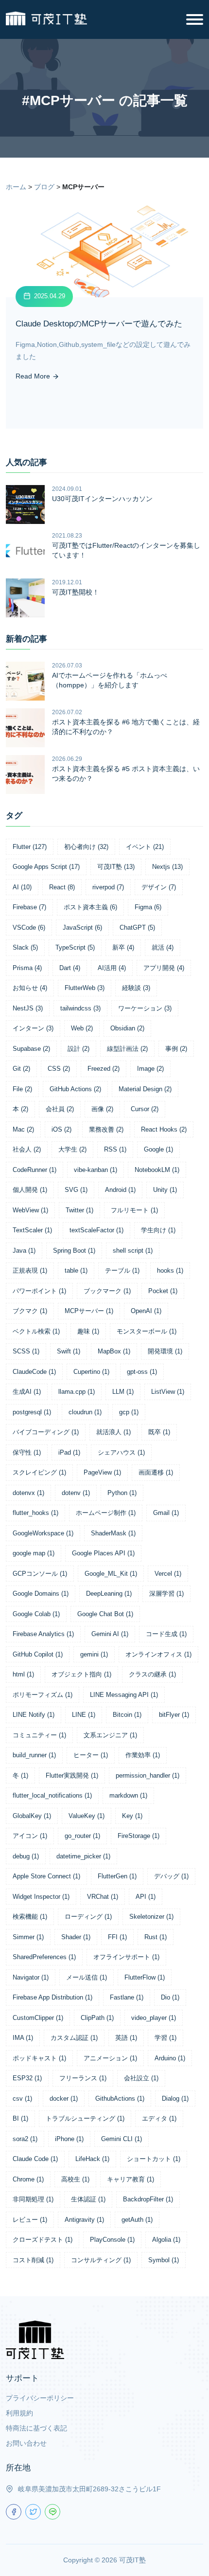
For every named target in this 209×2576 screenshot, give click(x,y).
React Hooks (164, 1129)
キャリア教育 (131, 2179)
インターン (33, 1028)
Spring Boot (74, 1251)
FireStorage (139, 1836)
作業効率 (143, 1755)
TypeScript (75, 947)
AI (22, 887)
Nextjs (167, 867)
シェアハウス (121, 1452)
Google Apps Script (46, 867)
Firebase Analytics (43, 1634)
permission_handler (148, 1775)
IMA (23, 2038)
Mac (23, 1129)
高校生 (75, 2179)
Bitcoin (127, 1715)
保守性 (27, 1452)
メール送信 (87, 1977)
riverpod (108, 887)
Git (21, 1069)
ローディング (88, 1917)
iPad (69, 1452)
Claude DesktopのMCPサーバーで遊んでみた (99, 324)
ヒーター (91, 1755)
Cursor (145, 1109)
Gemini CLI (122, 2139)
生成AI (27, 1392)
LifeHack (92, 2159)
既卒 (159, 1432)
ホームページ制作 (106, 1513)
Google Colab (36, 1614)
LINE (84, 1715)
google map (34, 1553)
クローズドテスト (43, 2240)
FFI (117, 1937)
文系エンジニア (110, 1735)
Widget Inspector (41, 1897)
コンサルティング (101, 2260)
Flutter (30, 847)
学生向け (158, 1230)
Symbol (164, 2260)
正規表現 (30, 1270)
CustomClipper (38, 2018)
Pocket (163, 1291)
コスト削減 (33, 2260)
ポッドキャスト (39, 2058)
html (23, 1674)
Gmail (166, 1513)
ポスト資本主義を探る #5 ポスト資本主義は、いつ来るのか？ (126, 774)
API (146, 1897)
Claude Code (35, 2159)
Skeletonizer (151, 1917)
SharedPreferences (44, 1957)
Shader (76, 1937)
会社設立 (141, 2078)
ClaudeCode (34, 1372)
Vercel (168, 1574)
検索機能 (30, 1917)
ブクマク (30, 1311)
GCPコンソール (40, 1574)
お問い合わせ (26, 2443)
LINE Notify (34, 1715)
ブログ (44, 187)
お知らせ (30, 988)
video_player (154, 2018)
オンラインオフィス (158, 1654)
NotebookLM (157, 1170)
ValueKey (87, 1816)
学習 (165, 2038)
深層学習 (166, 1594)
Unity (165, 1190)
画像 (102, 1109)
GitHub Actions (75, 1089)
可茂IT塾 (116, 867)
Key (132, 1816)
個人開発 (30, 1190)
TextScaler (32, 1230)
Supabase (31, 1049)
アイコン (30, 1836)
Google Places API (103, 1553)
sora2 (25, 2139)
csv (22, 2099)
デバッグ (171, 1876)
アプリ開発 (164, 968)
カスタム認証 (74, 2038)
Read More (34, 376)
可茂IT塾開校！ (76, 592)
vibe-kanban (96, 1170)
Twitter (79, 1210)
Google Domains (41, 1594)
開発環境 (165, 1351)
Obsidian (127, 1028)
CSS (59, 1069)
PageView (102, 1472)
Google (158, 1149)
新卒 (123, 947)
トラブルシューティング (85, 2118)
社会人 (27, 1149)
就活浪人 (113, 1432)
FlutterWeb (85, 988)
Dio (170, 1997)
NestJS (28, 1008)
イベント (145, 847)
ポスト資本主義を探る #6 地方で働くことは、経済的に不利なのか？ (126, 727)
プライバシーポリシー (40, 2398)
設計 (78, 1049)
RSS (115, 1149)
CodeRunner (35, 1170)
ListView (168, 1392)
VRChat (103, 1897)
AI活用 (112, 968)
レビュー (30, 2220)
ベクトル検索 (36, 1331)
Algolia (166, 2240)
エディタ (159, 2118)
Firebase (29, 907)
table (76, 1270)
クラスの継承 (152, 1674)
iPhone (69, 2139)
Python (122, 1493)
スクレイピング (39, 1472)
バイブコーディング (46, 1432)
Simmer (28, 1937)
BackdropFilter (148, 2199)
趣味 (88, 1331)
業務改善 (106, 1129)
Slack (25, 947)
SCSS (26, 1351)
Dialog (175, 2099)
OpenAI (146, 1311)
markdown (128, 1795)
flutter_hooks (35, 1513)
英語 (126, 2038)
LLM (123, 1392)
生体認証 (88, 2199)
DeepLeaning (109, 1594)
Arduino (170, 2058)
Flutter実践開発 (72, 1775)
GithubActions (120, 2099)
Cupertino (91, 1372)
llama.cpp (77, 1392)
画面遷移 (156, 1472)
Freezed (104, 1069)
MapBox (114, 1351)
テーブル (122, 1270)
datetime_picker (83, 1856)
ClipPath (97, 2018)
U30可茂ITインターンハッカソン (102, 499)
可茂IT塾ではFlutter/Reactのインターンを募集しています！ (126, 550)
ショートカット (154, 2159)
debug (26, 1856)
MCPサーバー (89, 1311)
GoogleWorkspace (43, 1533)
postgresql (32, 1412)
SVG (76, 1190)
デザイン (159, 887)
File (22, 1089)
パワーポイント (39, 1291)
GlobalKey (32, 1816)
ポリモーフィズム (43, 1695)
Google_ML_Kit (111, 1574)
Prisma (27, 968)
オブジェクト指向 (81, 1674)
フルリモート (134, 1210)
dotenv (76, 1493)
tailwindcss (80, 1008)
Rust (156, 1937)
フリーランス (83, 2078)
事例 (176, 1049)
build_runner (34, 1755)
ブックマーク (107, 1291)
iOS (61, 1129)
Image (150, 1069)
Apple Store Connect (46, 1876)
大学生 (72, 1149)
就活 (163, 947)
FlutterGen (117, 1876)
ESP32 (27, 2078)
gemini (94, 1654)
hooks (170, 1270)
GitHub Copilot (38, 1654)
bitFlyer (174, 1715)
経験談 (136, 988)
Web (82, 1028)
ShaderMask (113, 1533)
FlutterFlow (145, 1977)
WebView (30, 1210)
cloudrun (85, 1412)
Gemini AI (110, 1634)
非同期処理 (33, 2199)
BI (20, 2118)
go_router (82, 1836)
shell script (133, 1251)
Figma (148, 907)
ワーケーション (145, 1008)
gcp (129, 1412)
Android (120, 1190)
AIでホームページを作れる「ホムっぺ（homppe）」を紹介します (110, 680)
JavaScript (82, 928)
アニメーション (110, 2058)
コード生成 (166, 1634)
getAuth (137, 2220)
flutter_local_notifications (52, 1795)
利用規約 (19, 2413)
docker (64, 2099)
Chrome (28, 2179)
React (62, 887)
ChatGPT (137, 928)
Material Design (145, 1089)
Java (24, 1251)
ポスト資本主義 (90, 907)
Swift (69, 1351)
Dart (70, 968)
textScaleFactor (96, 1230)
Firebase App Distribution (52, 1997)
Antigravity (84, 2220)
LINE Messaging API (124, 1695)
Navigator (31, 1977)
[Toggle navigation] (195, 19)
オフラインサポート (126, 1957)
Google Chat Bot (105, 1614)
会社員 (60, 1109)
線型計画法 (127, 1049)
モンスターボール (147, 1331)
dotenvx (28, 1493)
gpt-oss (142, 1372)
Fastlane (127, 1997)
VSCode (29, 928)
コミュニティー (39, 1735)
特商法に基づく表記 (36, 2428)
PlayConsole (112, 2240)
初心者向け (86, 847)
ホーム (16, 187)
